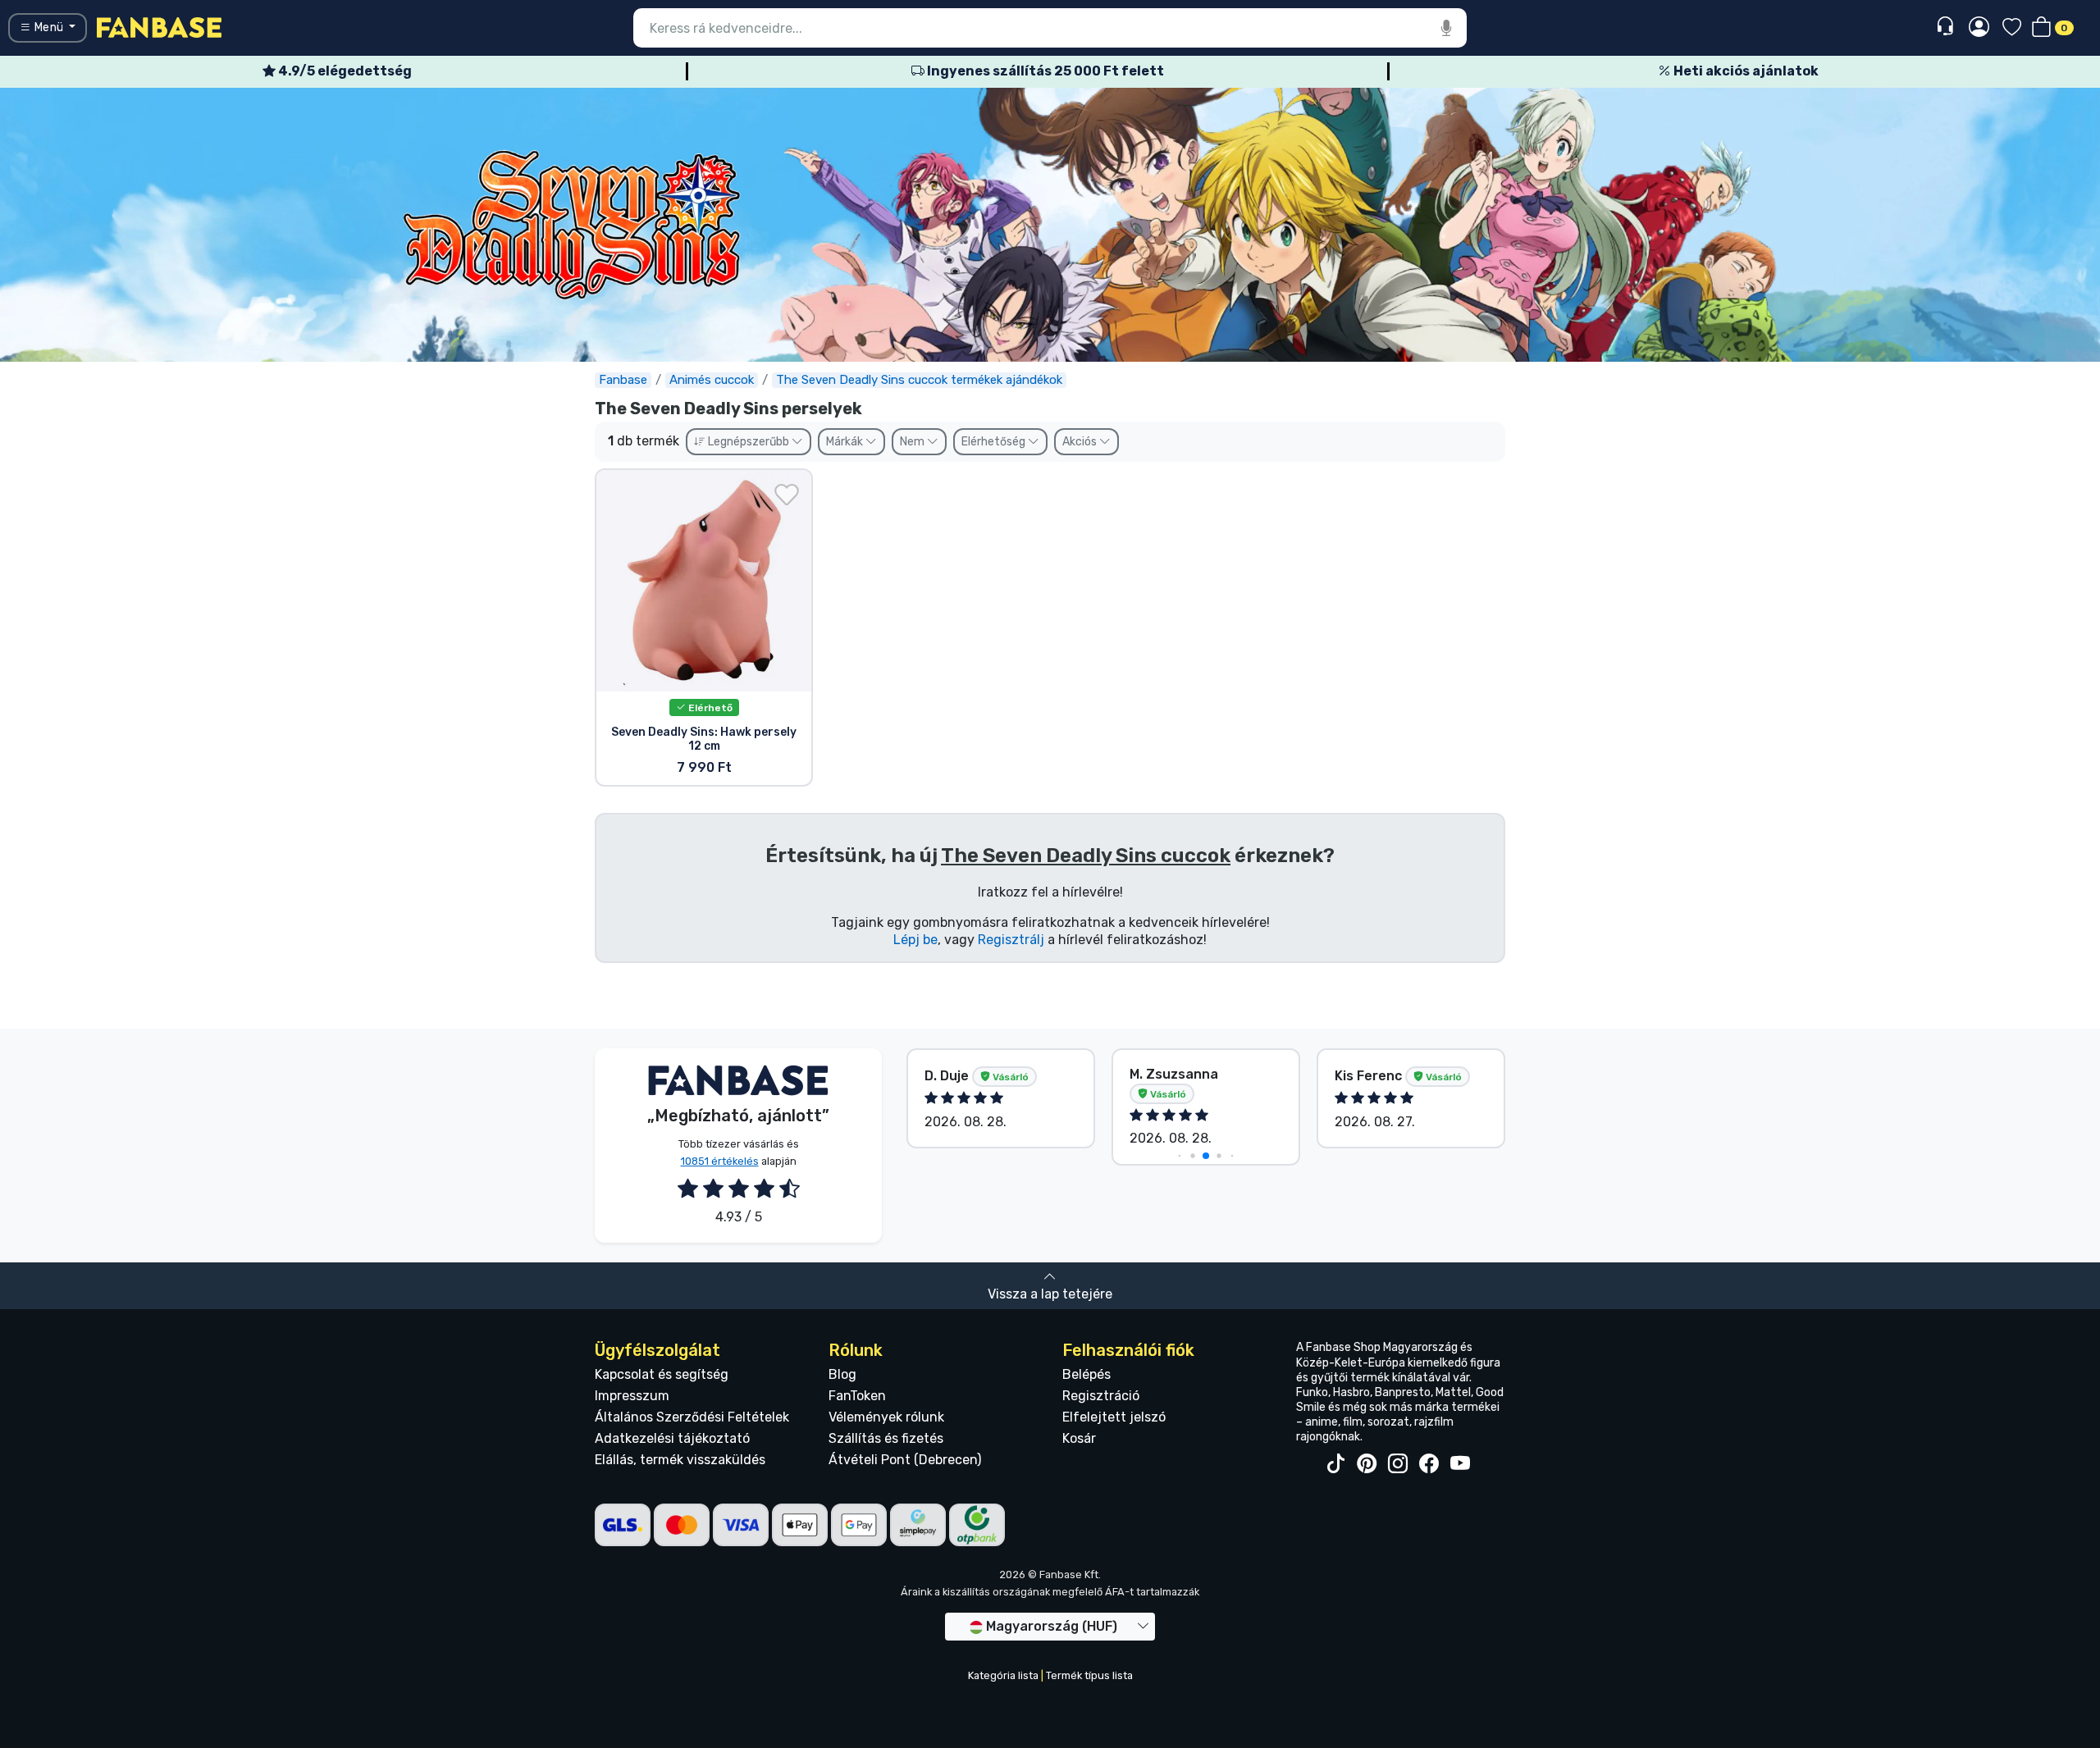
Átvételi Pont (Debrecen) (905, 1460)
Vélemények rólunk (886, 1417)
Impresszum (632, 1396)
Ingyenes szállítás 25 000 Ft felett (1044, 71)
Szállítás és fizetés (886, 1438)
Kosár (1079, 1438)
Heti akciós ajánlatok (1745, 71)
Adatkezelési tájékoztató (672, 1438)
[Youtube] (1460, 1464)
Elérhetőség (995, 442)
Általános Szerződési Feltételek (692, 1417)
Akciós (1081, 442)
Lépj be (915, 940)
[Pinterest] (1367, 1464)
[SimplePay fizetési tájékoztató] (918, 1524)
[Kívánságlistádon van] (787, 495)
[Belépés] (1979, 28)
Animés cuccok (712, 380)
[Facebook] (1429, 1464)
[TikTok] (1335, 1464)
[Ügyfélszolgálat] (1947, 27)
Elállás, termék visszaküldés (680, 1460)
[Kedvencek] (2012, 28)
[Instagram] (1398, 1464)
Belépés (1087, 1374)
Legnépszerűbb (749, 442)
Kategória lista (1003, 1675)
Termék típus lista (1089, 1675)
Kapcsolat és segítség (662, 1374)
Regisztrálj (1011, 940)
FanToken (857, 1396)
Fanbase (623, 380)
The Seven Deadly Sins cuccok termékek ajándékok (919, 380)
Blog (842, 1374)
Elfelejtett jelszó (1114, 1417)
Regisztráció (1101, 1396)
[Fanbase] (159, 27)
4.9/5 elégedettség (344, 71)
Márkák (846, 442)
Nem (913, 442)
